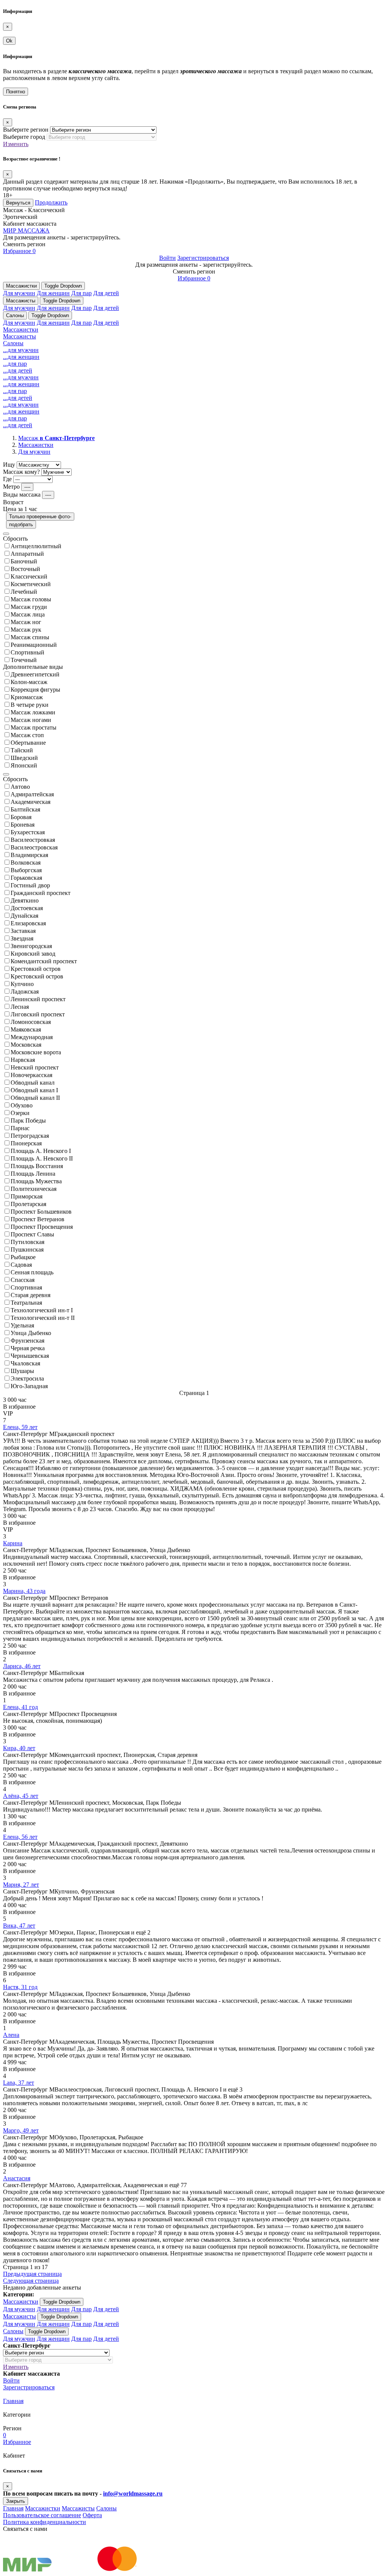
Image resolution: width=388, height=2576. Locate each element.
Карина (13, 1543)
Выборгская (26, 870)
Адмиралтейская (32, 794)
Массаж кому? (21, 472)
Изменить (16, 144)
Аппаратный (27, 554)
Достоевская (27, 908)
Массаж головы (31, 599)
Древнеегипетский (35, 674)
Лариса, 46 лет (22, 1666)
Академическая (31, 802)
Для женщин (53, 293)
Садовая (21, 1265)
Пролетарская (28, 1204)
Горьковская (26, 878)
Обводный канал (33, 1083)
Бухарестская (28, 832)
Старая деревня (31, 1295)
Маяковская (26, 1029)
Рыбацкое (23, 1257)
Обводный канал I (34, 1090)
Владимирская (29, 855)
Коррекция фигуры (35, 690)
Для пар (81, 293)
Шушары (22, 1371)
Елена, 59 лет (20, 1427)
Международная (32, 1037)
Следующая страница (31, 2281)
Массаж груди (29, 607)
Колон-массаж (29, 682)
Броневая (23, 825)
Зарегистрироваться (203, 258)
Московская (26, 1045)
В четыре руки (30, 705)
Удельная (22, 1325)
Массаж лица (28, 614)
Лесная (20, 1007)
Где (7, 479)
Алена (11, 2035)
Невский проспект (35, 1067)
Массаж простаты (34, 727)
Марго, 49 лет (21, 2130)
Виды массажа (22, 495)
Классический (29, 576)
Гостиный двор (30, 885)
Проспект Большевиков (41, 1212)
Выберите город (24, 137)
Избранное (19, 251)
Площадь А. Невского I (41, 1151)
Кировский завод (33, 954)
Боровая (21, 817)
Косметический (31, 584)
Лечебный (24, 592)
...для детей (18, 370)
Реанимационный (34, 645)
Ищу (9, 465)
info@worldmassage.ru (133, 2493)
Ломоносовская (31, 1022)
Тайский (22, 750)
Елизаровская (28, 923)
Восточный (25, 569)
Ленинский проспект (38, 999)
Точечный (24, 660)
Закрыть (16, 2501)
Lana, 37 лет (19, 2083)
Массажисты (21, 301)
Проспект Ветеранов (38, 1219)
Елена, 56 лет (20, 1837)
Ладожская (25, 992)
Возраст (13, 502)
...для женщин (21, 357)
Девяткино (25, 900)
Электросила (27, 1378)
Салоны (15, 315)
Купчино (22, 984)
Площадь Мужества (36, 1181)
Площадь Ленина (33, 1174)
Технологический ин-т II (43, 1318)
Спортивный (27, 652)
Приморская (27, 1196)
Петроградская (30, 1136)
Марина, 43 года (24, 1591)
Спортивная (26, 1287)
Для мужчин (19, 293)
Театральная (26, 1303)
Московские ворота (36, 1052)
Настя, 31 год (20, 1987)
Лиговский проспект (38, 1014)
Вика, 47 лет (19, 1926)
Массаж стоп (27, 735)
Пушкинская (27, 1249)
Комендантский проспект (44, 961)
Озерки (20, 1113)
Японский (24, 765)
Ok (9, 41)
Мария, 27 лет (21, 1885)
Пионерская (26, 1143)
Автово (20, 787)
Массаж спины (30, 637)
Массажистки (21, 286)
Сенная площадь (32, 1272)
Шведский (24, 758)
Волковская (26, 863)
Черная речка (28, 1348)
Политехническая (34, 1189)
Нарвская (23, 1060)
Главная (13, 2401)
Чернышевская (30, 1356)
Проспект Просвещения (42, 1227)
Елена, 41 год (20, 1707)
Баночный (24, 561)
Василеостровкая (33, 840)
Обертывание (28, 743)
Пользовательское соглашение (42, 2515)
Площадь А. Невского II (42, 1158)
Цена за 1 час (20, 509)
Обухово (22, 1105)
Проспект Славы (32, 1234)
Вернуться (18, 203)
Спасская (23, 1280)
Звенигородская (31, 946)
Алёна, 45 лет (21, 1796)
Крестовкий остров (36, 969)
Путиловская (27, 1242)
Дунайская (24, 916)
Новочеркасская (31, 1075)
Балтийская (25, 809)
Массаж (56, 438)
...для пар (15, 364)
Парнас (20, 1128)
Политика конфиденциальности (45, 2522)
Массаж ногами (31, 720)
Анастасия (17, 2178)
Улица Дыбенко (31, 1333)
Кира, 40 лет (19, 1748)
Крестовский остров (37, 976)
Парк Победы (28, 1121)
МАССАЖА (26, 230)
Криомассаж (27, 697)
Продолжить (51, 202)
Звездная (22, 938)
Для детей (106, 293)
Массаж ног (26, 622)
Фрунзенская (27, 1341)
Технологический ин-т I (42, 1310)
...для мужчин (21, 350)
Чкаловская (25, 1363)
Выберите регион (26, 130)
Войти (167, 258)
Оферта (92, 2515)
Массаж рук (26, 630)
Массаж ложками (33, 712)
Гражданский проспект (41, 893)
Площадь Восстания (37, 1166)
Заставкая (23, 931)
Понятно (16, 92)
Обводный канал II (35, 1098)
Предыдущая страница (32, 2274)
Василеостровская (34, 847)
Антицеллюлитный (36, 546)
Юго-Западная (29, 1386)
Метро (11, 487)
